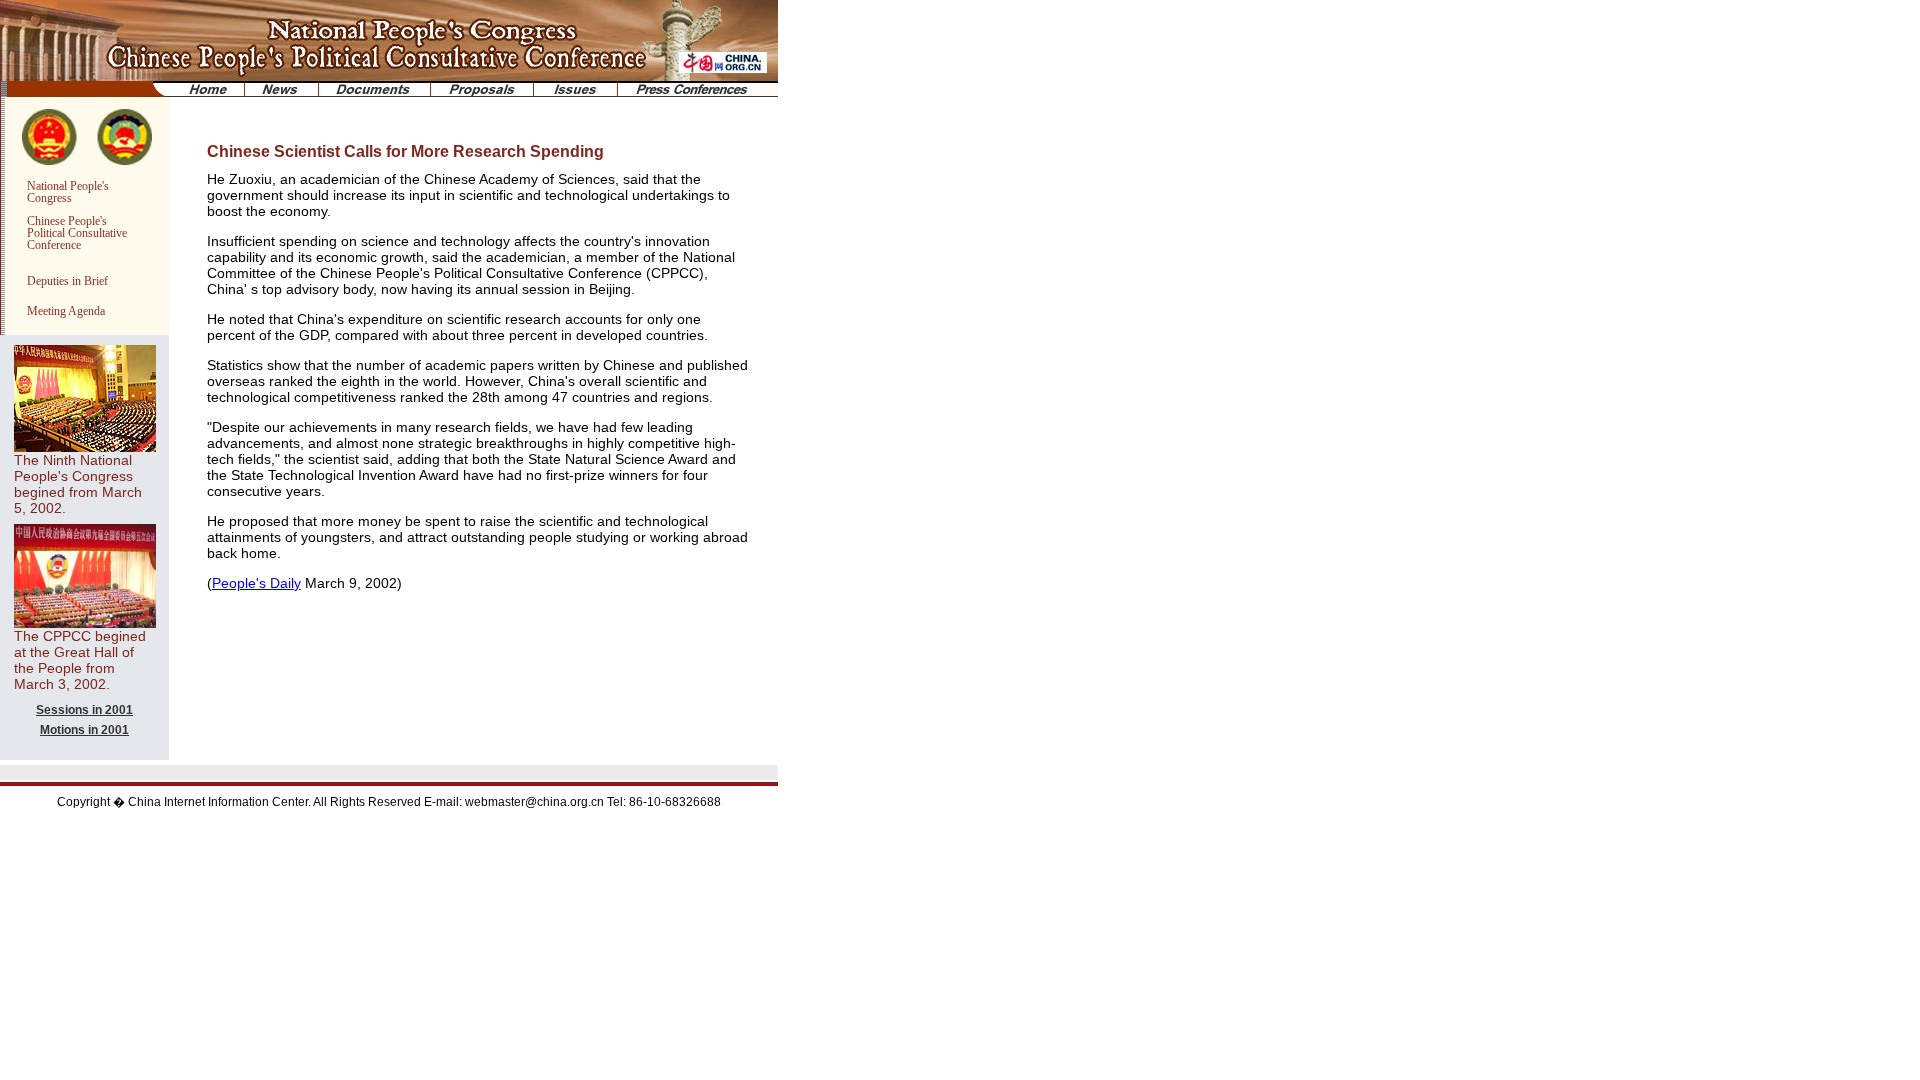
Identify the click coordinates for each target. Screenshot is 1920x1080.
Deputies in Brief (67, 281)
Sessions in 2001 (84, 710)
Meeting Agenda (66, 311)
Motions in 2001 (84, 730)
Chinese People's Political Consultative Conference (77, 233)
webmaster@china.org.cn (534, 802)
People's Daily (256, 583)
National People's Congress (68, 192)
